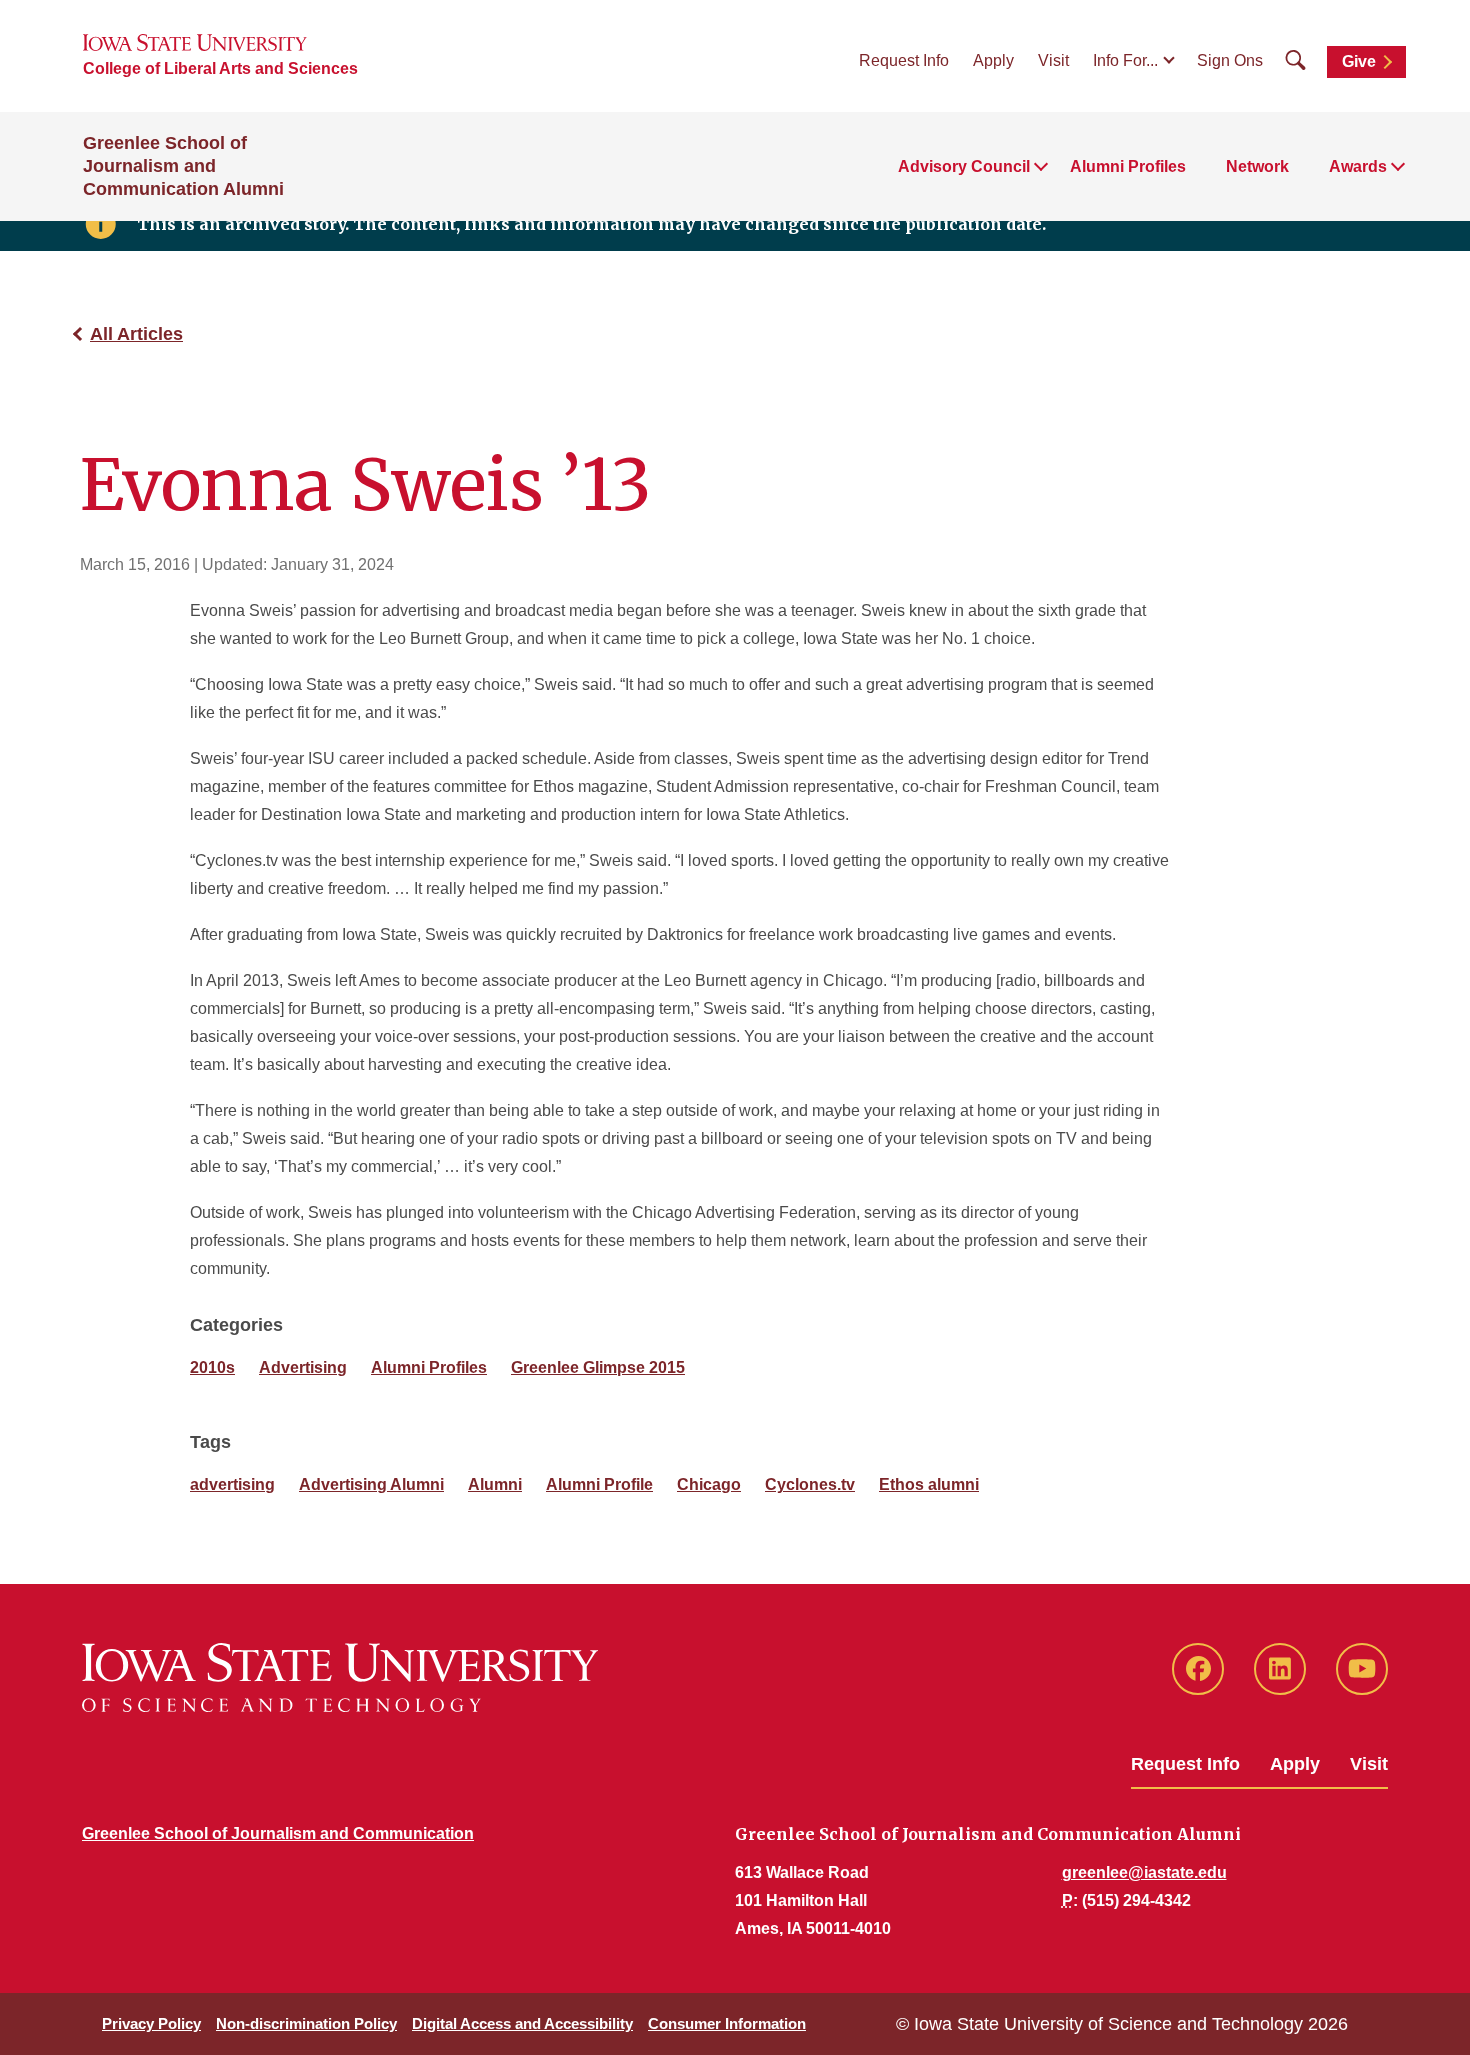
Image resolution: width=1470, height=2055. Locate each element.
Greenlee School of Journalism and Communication (278, 1833)
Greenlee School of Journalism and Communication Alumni (183, 166)
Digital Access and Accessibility (522, 2023)
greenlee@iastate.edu (1144, 1872)
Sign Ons (1230, 60)
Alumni (495, 1484)
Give (1359, 61)
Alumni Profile (599, 1484)
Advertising (303, 1367)
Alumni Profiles (1128, 166)
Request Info (904, 60)
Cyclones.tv (810, 1484)
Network (1257, 166)
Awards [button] (1358, 166)
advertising (232, 1484)
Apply (993, 60)
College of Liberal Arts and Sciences (220, 68)
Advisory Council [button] (964, 166)
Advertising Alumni (371, 1484)
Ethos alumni (929, 1484)
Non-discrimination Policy (306, 2023)
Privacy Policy (151, 2023)
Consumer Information (727, 2023)
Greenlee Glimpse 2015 (598, 1367)
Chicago (709, 1484)
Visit (1053, 60)
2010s (212, 1367)
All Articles (136, 334)
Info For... (1125, 60)
